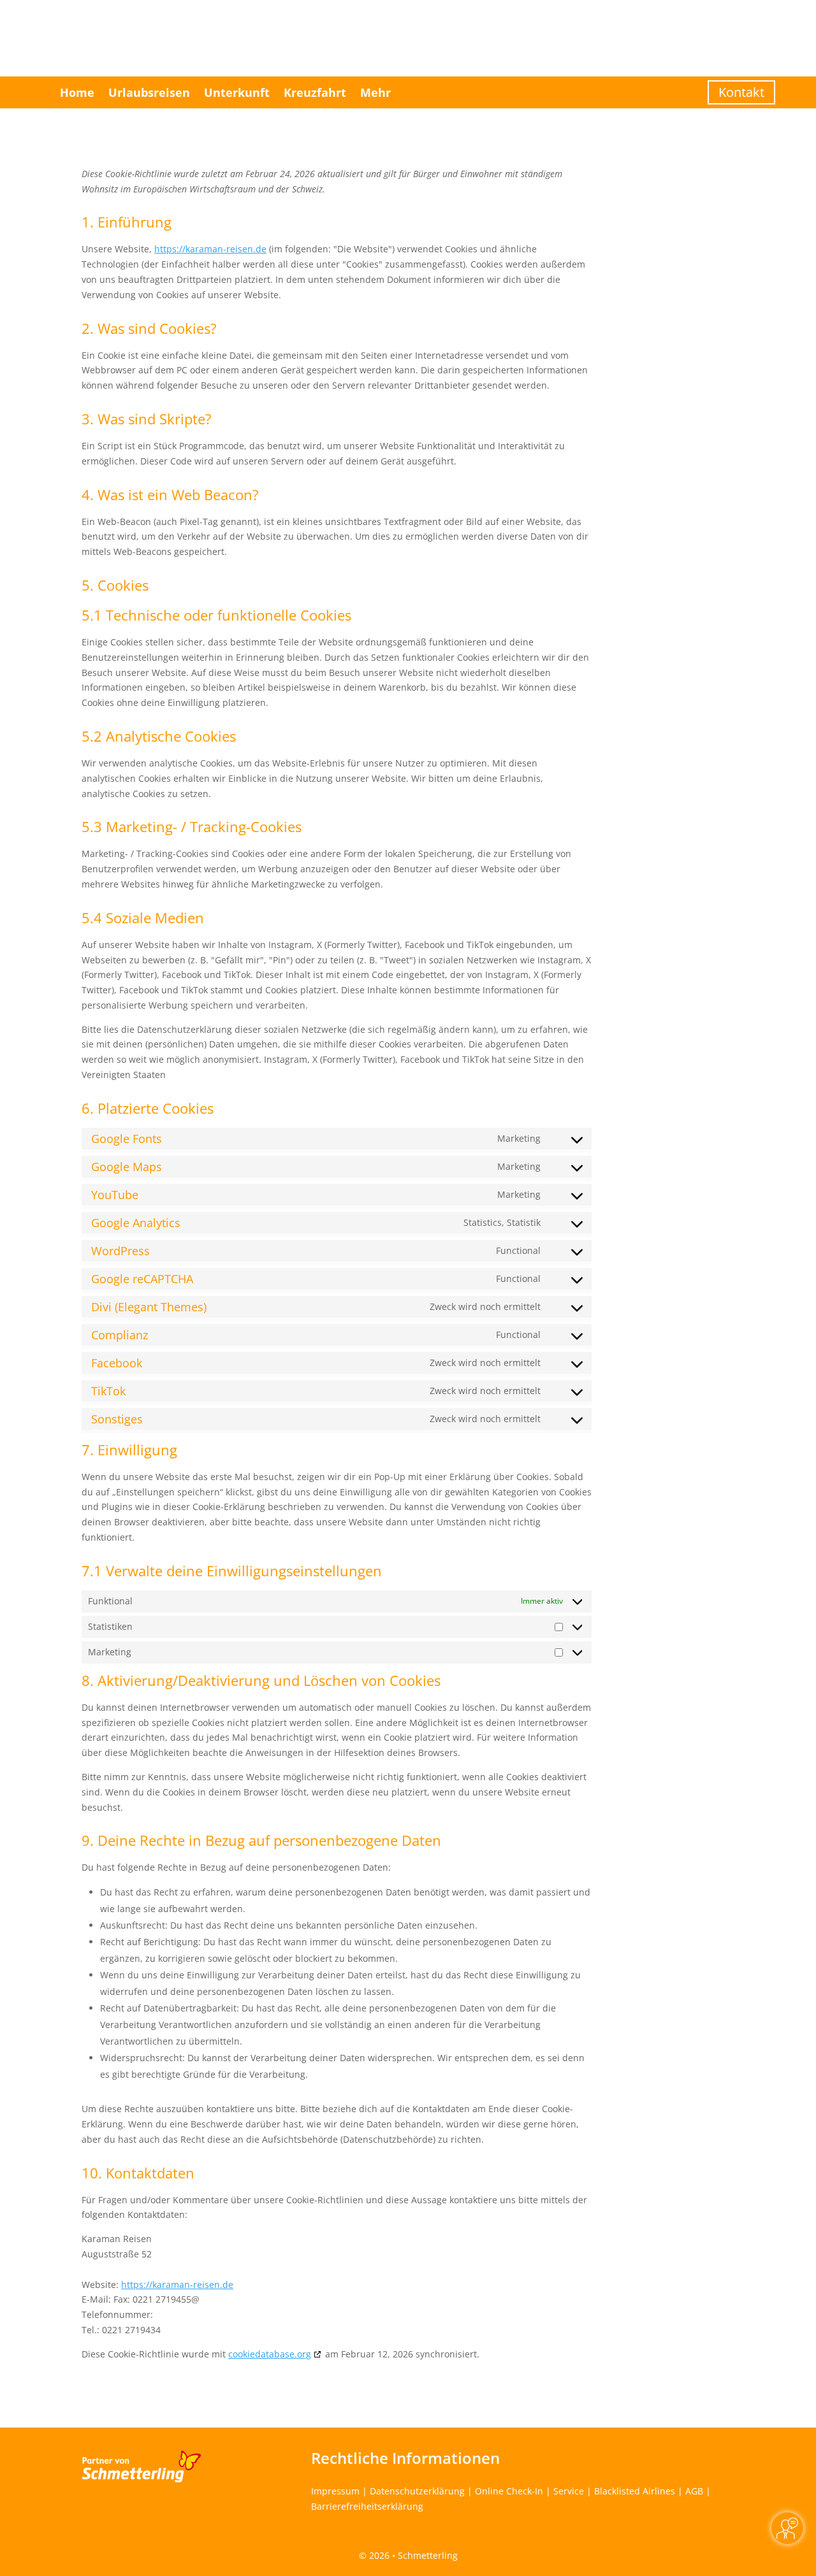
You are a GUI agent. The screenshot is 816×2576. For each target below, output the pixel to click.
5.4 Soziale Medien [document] (143, 919)
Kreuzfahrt (315, 92)
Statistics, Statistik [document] (502, 1222)
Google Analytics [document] (136, 1223)
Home (77, 92)
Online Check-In (509, 2491)
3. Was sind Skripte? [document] (147, 420)
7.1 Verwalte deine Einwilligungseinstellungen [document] (232, 1572)
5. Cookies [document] (115, 586)
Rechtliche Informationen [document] (405, 2458)
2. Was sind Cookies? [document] (149, 329)
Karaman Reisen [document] (117, 2239)
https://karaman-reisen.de (210, 249)
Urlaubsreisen (149, 92)
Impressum (335, 2491)
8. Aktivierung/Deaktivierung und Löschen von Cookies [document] (261, 1681)
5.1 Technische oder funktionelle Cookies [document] (216, 616)
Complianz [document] (120, 1335)
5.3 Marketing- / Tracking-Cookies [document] (192, 828)
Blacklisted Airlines (635, 2491)
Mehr (375, 92)
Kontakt (741, 92)
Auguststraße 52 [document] (117, 2254)
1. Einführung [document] (127, 223)
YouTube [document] (115, 1195)
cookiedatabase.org (270, 2354)
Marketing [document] (519, 1138)
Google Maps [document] (127, 1167)
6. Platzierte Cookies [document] (148, 1109)
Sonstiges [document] (117, 1419)
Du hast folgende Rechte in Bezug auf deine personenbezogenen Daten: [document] (236, 1867)
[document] (337, 186)
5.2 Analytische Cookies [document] (159, 737)
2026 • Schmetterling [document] (412, 2555)
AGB (694, 2491)
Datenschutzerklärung (417, 2491)
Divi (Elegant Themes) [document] (149, 1307)
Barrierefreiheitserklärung (367, 2506)
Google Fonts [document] (127, 1139)
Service (569, 2491)
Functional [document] (518, 1250)
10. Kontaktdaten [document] (138, 2174)
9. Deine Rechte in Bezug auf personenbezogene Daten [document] (261, 1841)
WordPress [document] (120, 1251)
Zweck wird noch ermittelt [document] (485, 1306)
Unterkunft (237, 92)
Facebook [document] (117, 1363)
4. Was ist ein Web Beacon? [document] (170, 496)
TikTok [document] (108, 1391)
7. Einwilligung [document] (129, 1451)
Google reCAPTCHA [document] (142, 1279)
